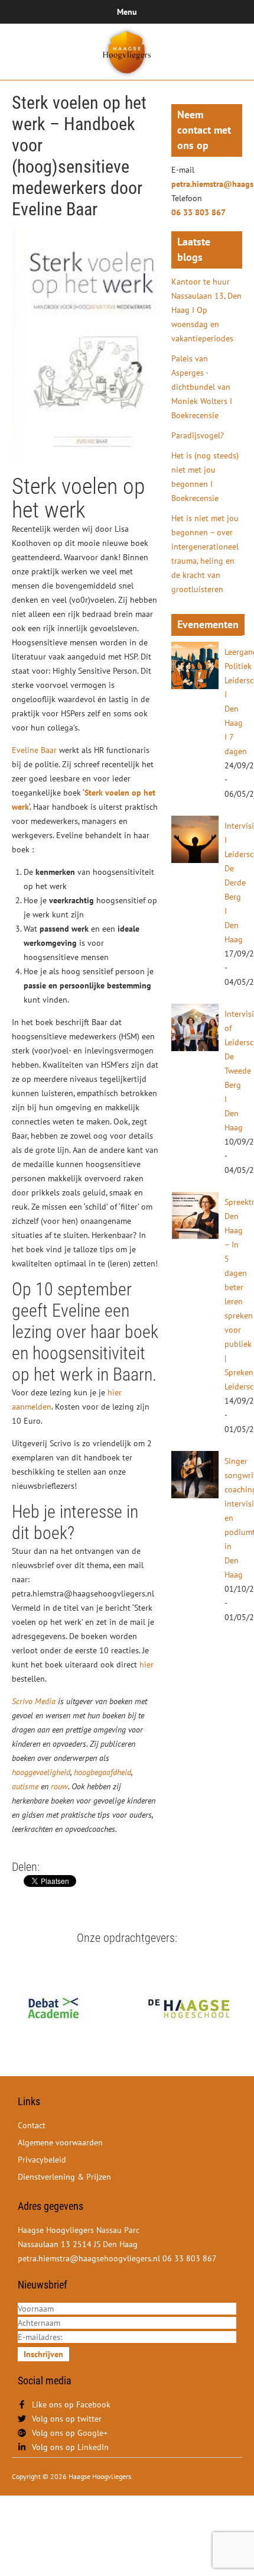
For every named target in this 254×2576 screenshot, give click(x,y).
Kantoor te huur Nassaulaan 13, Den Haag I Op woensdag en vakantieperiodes (206, 310)
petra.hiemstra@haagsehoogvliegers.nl (207, 184)
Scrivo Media (34, 1701)
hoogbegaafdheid (102, 1772)
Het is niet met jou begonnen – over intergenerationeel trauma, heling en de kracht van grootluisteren (205, 554)
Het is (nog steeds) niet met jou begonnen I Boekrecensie (205, 477)
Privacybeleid (42, 2160)
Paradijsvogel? (198, 435)
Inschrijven (43, 2354)
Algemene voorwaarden (60, 2142)
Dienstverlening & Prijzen (64, 2177)
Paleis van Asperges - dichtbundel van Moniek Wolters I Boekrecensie (202, 387)
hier (146, 1664)
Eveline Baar (35, 750)
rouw (59, 1786)
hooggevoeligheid (41, 1772)
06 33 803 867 (198, 212)
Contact (32, 2125)
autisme (25, 1786)
